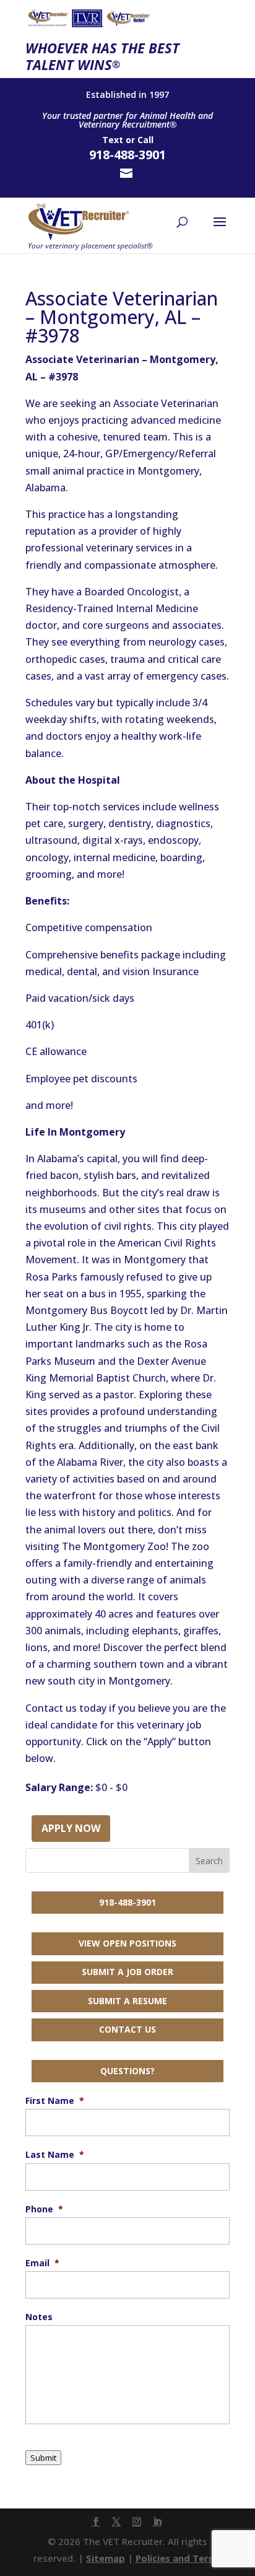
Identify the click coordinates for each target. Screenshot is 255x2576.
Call (145, 140)
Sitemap (106, 2558)
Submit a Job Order (127, 1972)
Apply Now (71, 1828)
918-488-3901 (127, 1902)
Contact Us (127, 2029)
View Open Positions (127, 1943)
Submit (43, 2458)
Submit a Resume (127, 2001)
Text (113, 140)
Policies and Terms (179, 2558)
